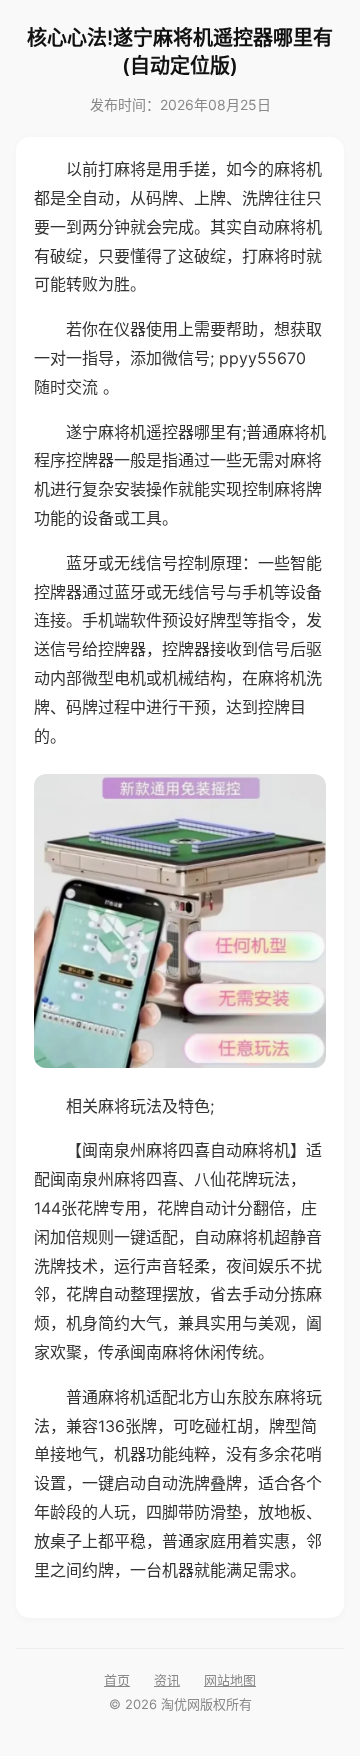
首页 (117, 1680)
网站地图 (230, 1680)
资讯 (167, 1680)
